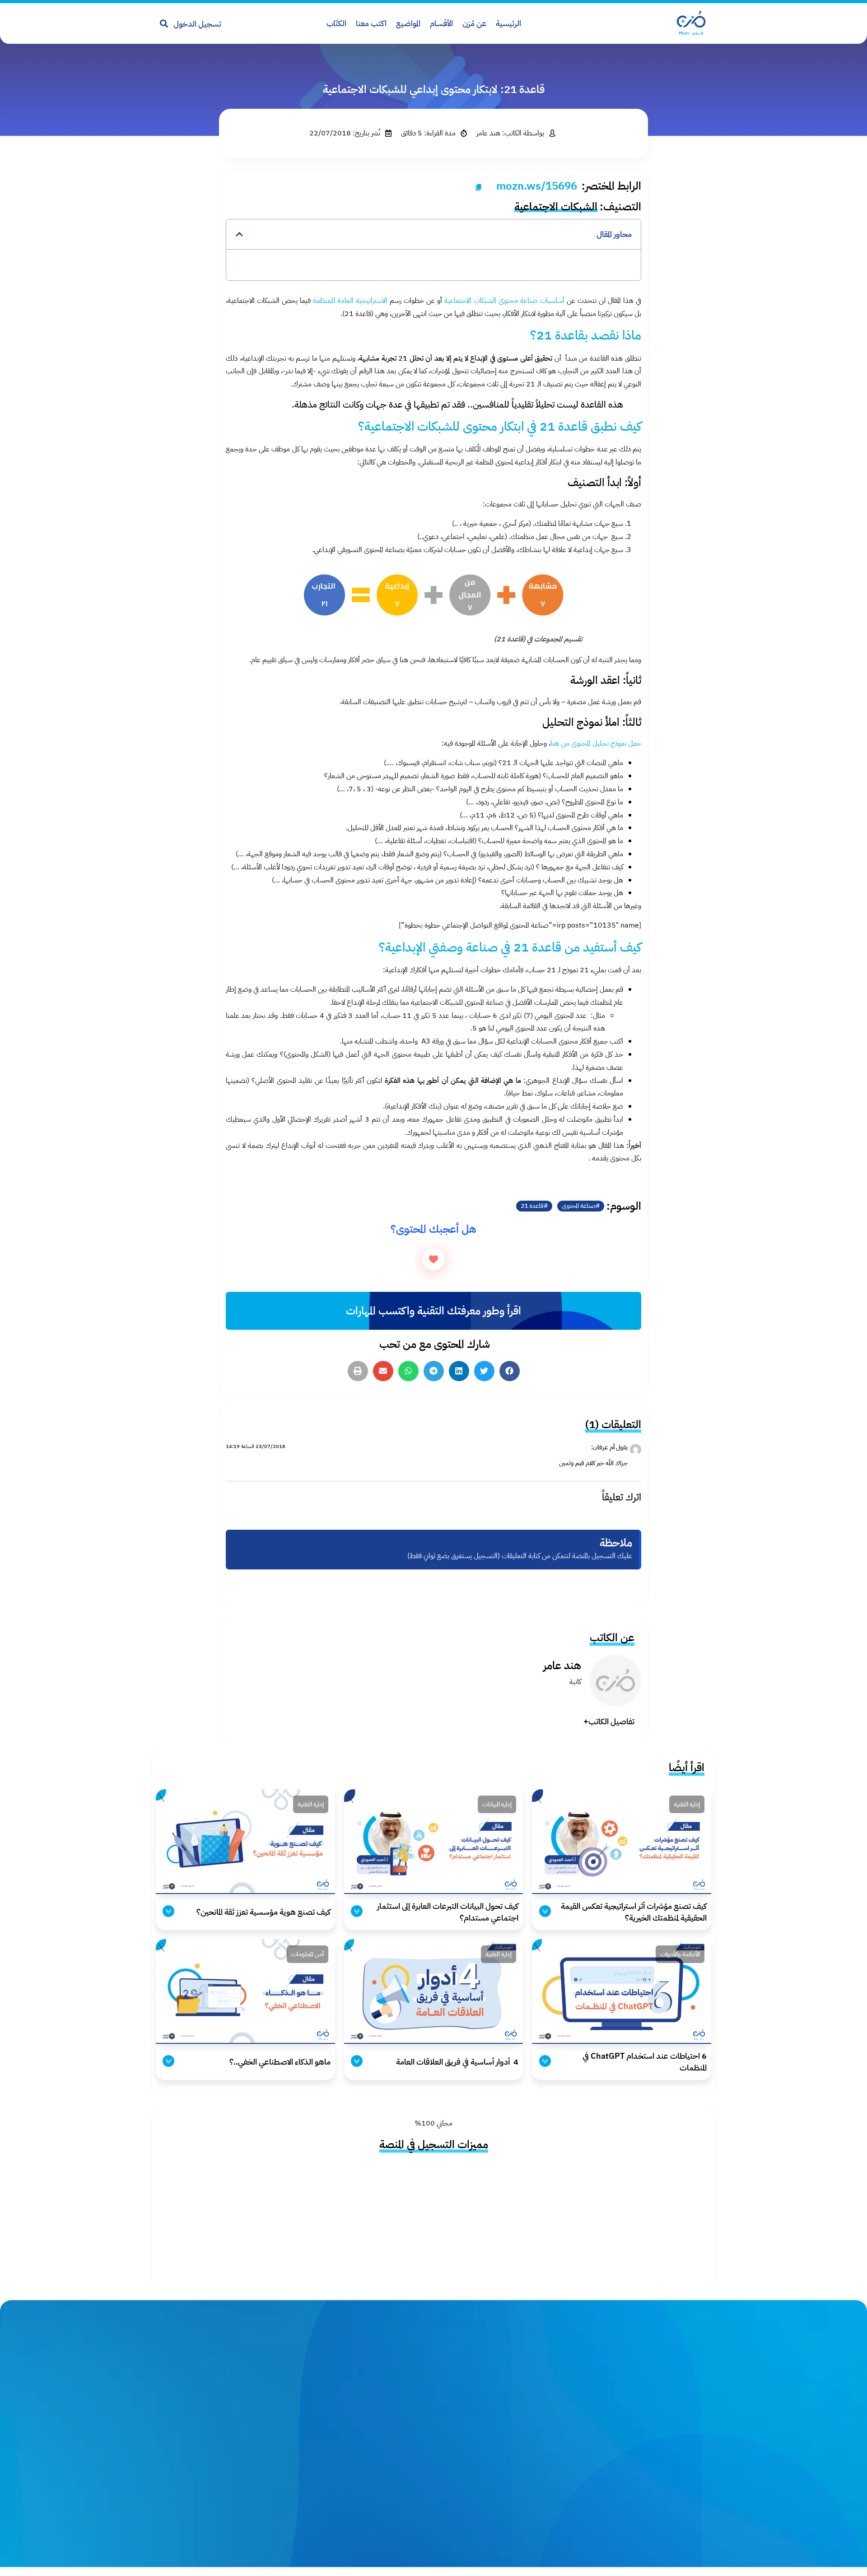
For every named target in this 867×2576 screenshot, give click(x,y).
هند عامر (562, 1665)
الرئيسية (508, 23)
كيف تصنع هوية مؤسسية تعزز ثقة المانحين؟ (263, 1912)
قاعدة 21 (532, 1206)
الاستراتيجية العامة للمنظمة (350, 301)
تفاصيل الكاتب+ (609, 1721)
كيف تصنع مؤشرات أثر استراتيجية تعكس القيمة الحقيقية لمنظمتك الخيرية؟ (634, 1912)
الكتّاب (336, 23)
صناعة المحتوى (579, 1206)
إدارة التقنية (687, 1804)
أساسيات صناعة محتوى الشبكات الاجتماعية (504, 301)
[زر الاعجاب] (433, 1259)
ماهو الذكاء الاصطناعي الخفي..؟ (280, 2062)
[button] (239, 234)
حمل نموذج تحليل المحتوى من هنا (596, 743)
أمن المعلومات (308, 1954)
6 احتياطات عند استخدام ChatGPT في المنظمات (645, 2062)
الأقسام (441, 23)
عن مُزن (474, 23)
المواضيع (408, 23)
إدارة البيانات (497, 1804)
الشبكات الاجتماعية (556, 207)
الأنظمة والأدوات (680, 1954)
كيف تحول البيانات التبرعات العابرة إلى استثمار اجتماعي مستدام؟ (448, 1912)
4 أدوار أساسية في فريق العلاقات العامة (456, 2062)
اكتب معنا (371, 23)
